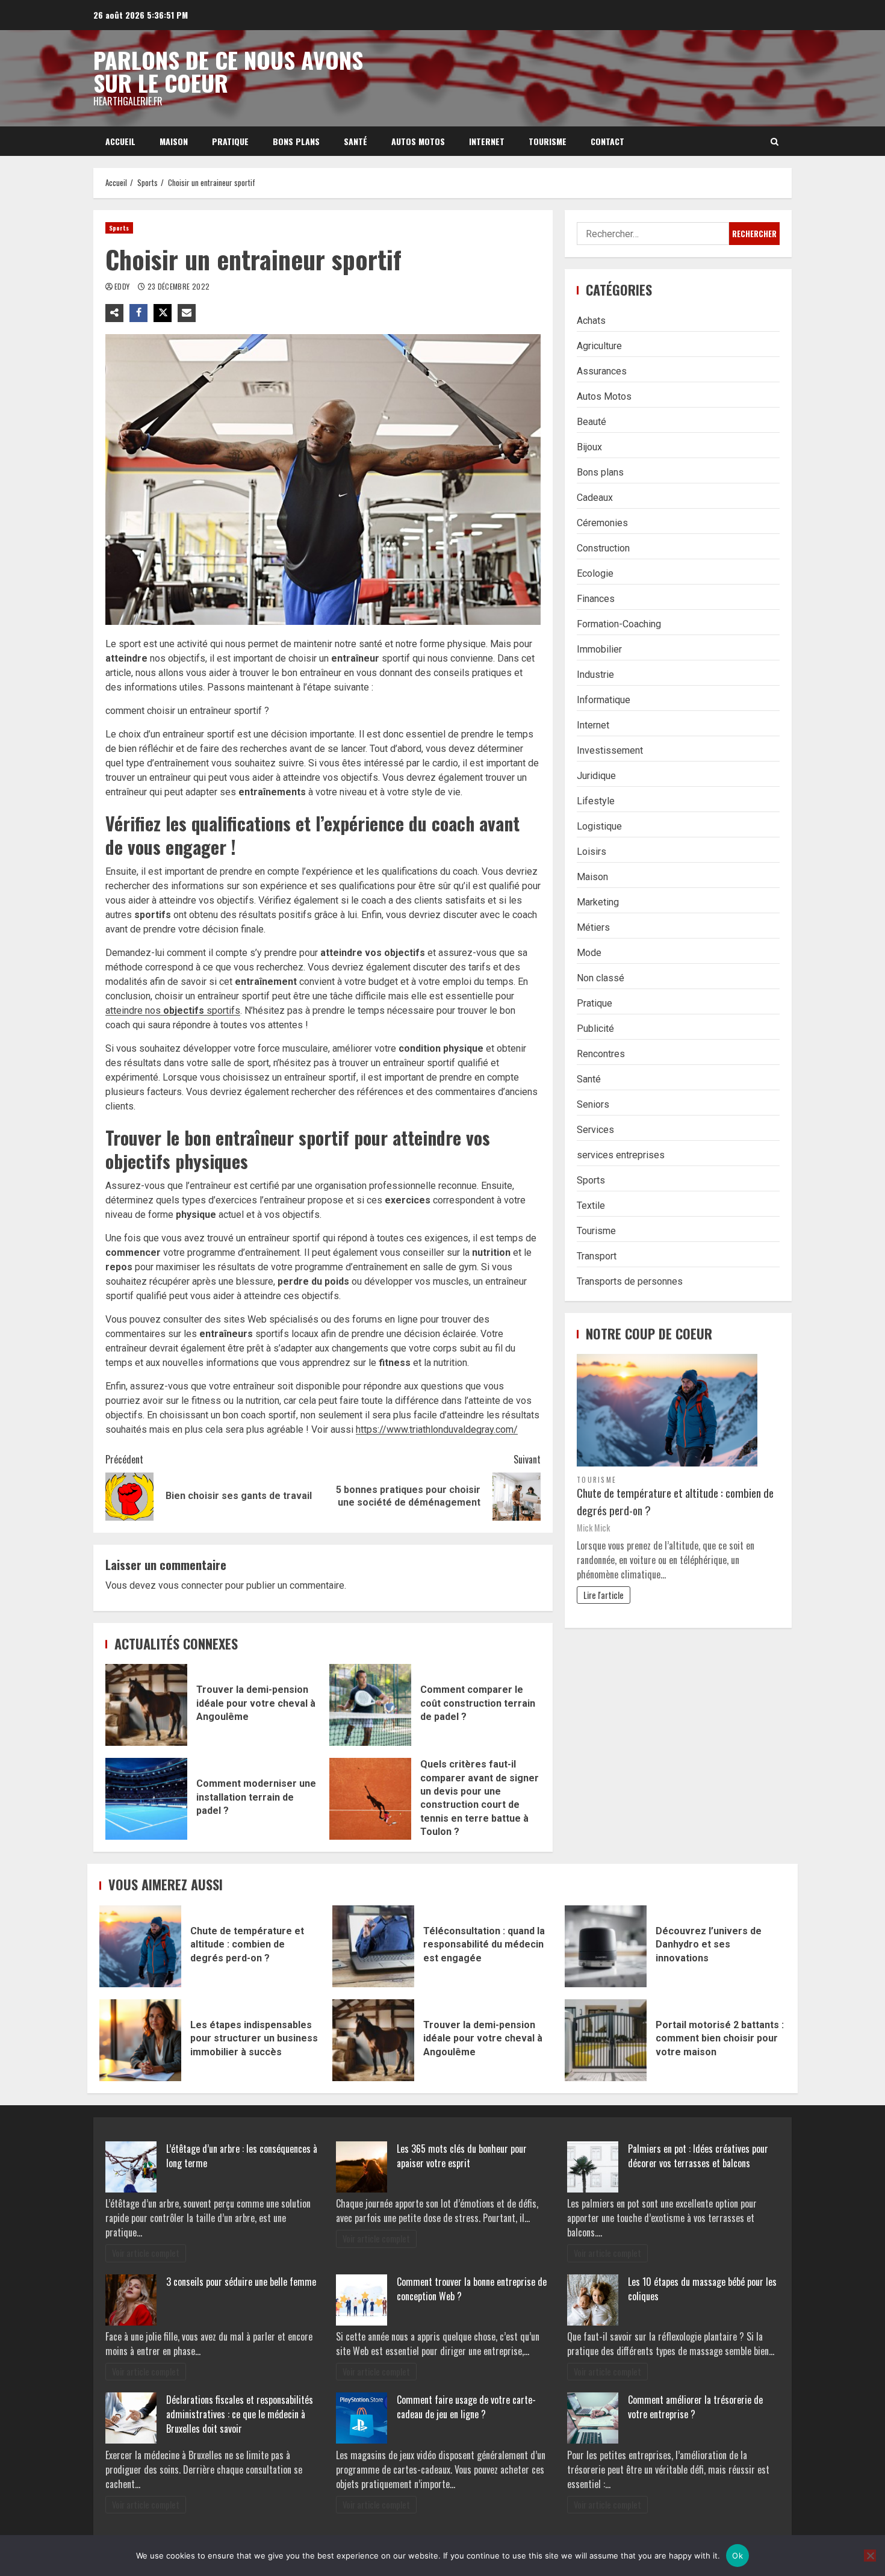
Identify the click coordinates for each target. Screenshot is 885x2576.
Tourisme (548, 141)
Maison (174, 141)
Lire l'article (604, 1594)
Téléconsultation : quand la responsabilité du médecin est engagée (373, 1946)
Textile (591, 1205)
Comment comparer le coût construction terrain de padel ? (370, 1705)
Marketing (598, 902)
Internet (487, 141)
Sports (119, 228)
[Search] (775, 141)
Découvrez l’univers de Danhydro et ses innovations (606, 1946)
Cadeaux (595, 497)
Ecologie (595, 573)
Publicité (595, 1028)
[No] (870, 2556)
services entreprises (621, 1154)
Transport (597, 1255)
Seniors (593, 1104)
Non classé (601, 977)
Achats (591, 320)
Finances (596, 598)
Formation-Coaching (619, 623)
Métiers (593, 927)
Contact (607, 141)
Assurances (602, 371)
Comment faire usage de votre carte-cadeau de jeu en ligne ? (466, 2407)
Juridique (596, 775)
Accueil (120, 141)
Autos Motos (418, 141)
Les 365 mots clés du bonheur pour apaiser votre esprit (462, 2156)
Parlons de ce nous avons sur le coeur (228, 71)
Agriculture (599, 345)
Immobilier (599, 649)
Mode (589, 952)
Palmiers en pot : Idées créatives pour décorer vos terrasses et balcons (698, 2156)
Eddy (123, 286)
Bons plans (296, 141)
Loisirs (592, 851)
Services (595, 1129)
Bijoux (589, 446)
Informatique (604, 699)
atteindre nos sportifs (173, 1010)
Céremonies (602, 522)
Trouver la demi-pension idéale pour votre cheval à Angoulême (146, 1705)
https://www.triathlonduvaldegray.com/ (437, 1429)
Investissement (610, 750)
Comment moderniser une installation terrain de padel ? (146, 1799)
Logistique (599, 826)
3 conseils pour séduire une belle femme (241, 2282)
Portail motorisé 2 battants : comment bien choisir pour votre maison (606, 2040)
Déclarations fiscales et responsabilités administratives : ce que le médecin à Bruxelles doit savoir (240, 2414)
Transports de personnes (630, 1281)
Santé (356, 141)
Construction (603, 548)
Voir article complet (146, 2253)
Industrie (595, 674)
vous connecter (191, 1585)
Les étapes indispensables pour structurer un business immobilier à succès (140, 2040)
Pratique (230, 141)
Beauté (592, 421)
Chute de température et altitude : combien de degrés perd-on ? (675, 1501)
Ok (737, 2556)
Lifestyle (596, 800)
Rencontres (601, 1053)
